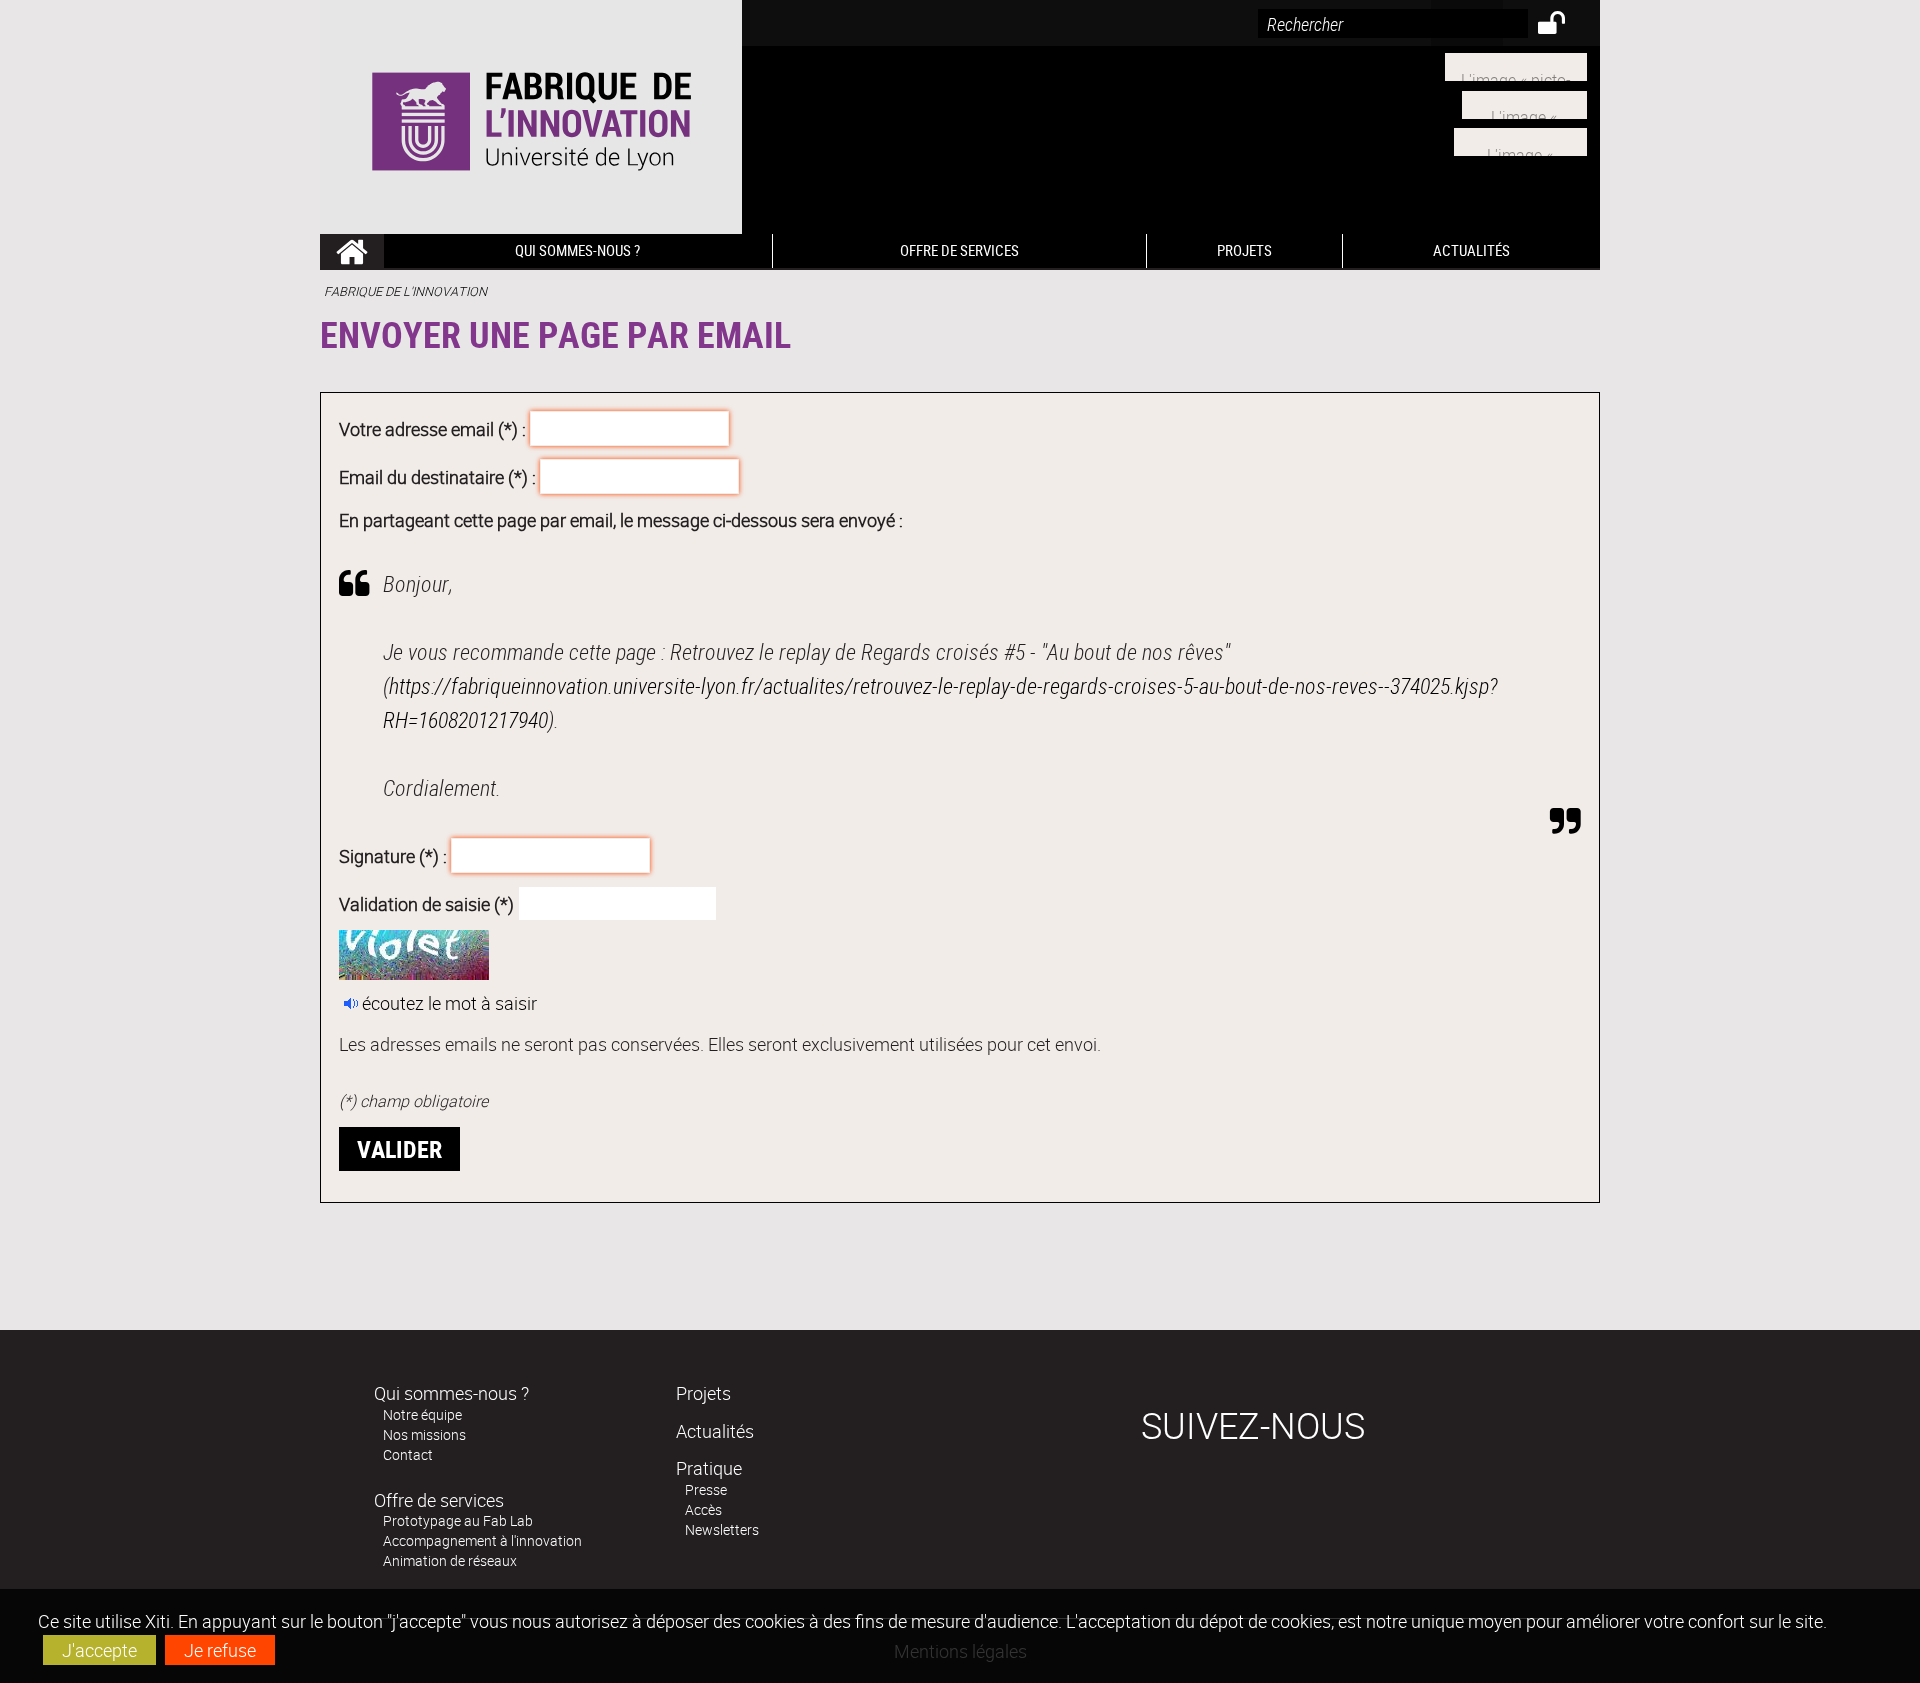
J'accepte (99, 1650)
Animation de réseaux (450, 1560)
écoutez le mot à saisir (449, 1003)
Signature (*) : (393, 856)
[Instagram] (1516, 65)
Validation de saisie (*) (426, 903)
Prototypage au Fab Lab (458, 1520)
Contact (408, 1454)
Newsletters (722, 1529)
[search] (1393, 23)
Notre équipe (422, 1414)
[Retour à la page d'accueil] (531, 117)
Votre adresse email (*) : (432, 429)
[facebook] (1520, 140)
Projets (703, 1393)
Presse (706, 1489)
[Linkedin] (1524, 102)
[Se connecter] (1564, 26)
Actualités (715, 1431)
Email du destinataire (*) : (437, 476)
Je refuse (220, 1650)
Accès (703, 1509)
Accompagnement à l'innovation (482, 1540)
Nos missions (424, 1434)
